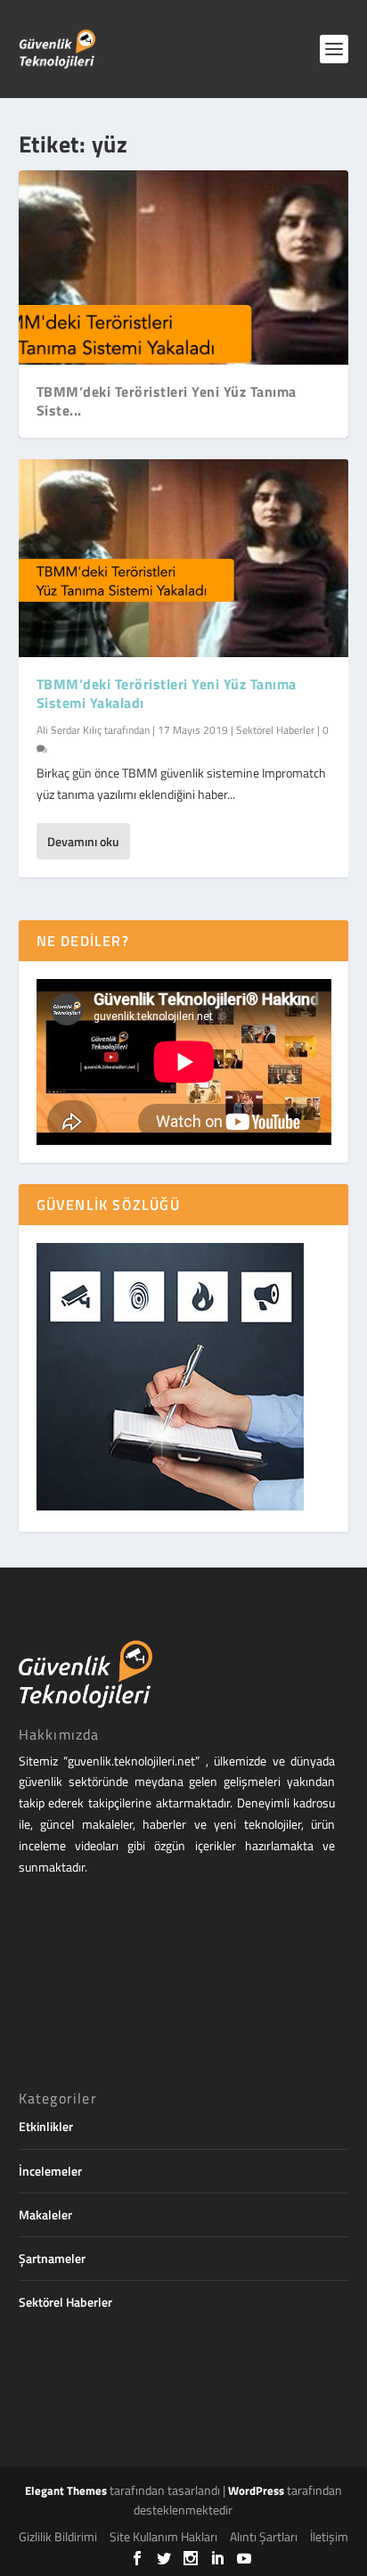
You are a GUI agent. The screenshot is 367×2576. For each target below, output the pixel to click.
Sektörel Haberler (275, 730)
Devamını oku (83, 841)
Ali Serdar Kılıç (69, 730)
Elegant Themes (66, 2490)
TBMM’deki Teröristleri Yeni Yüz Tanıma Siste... (167, 401)
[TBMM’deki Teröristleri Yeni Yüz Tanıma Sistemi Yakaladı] (184, 558)
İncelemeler (50, 2171)
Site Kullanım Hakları (163, 2536)
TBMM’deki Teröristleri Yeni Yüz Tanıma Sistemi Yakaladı (167, 693)
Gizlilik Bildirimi (58, 2536)
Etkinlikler (46, 2126)
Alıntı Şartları (264, 2536)
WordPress (256, 2490)
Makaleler (45, 2214)
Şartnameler (52, 2258)
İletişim (329, 2536)
